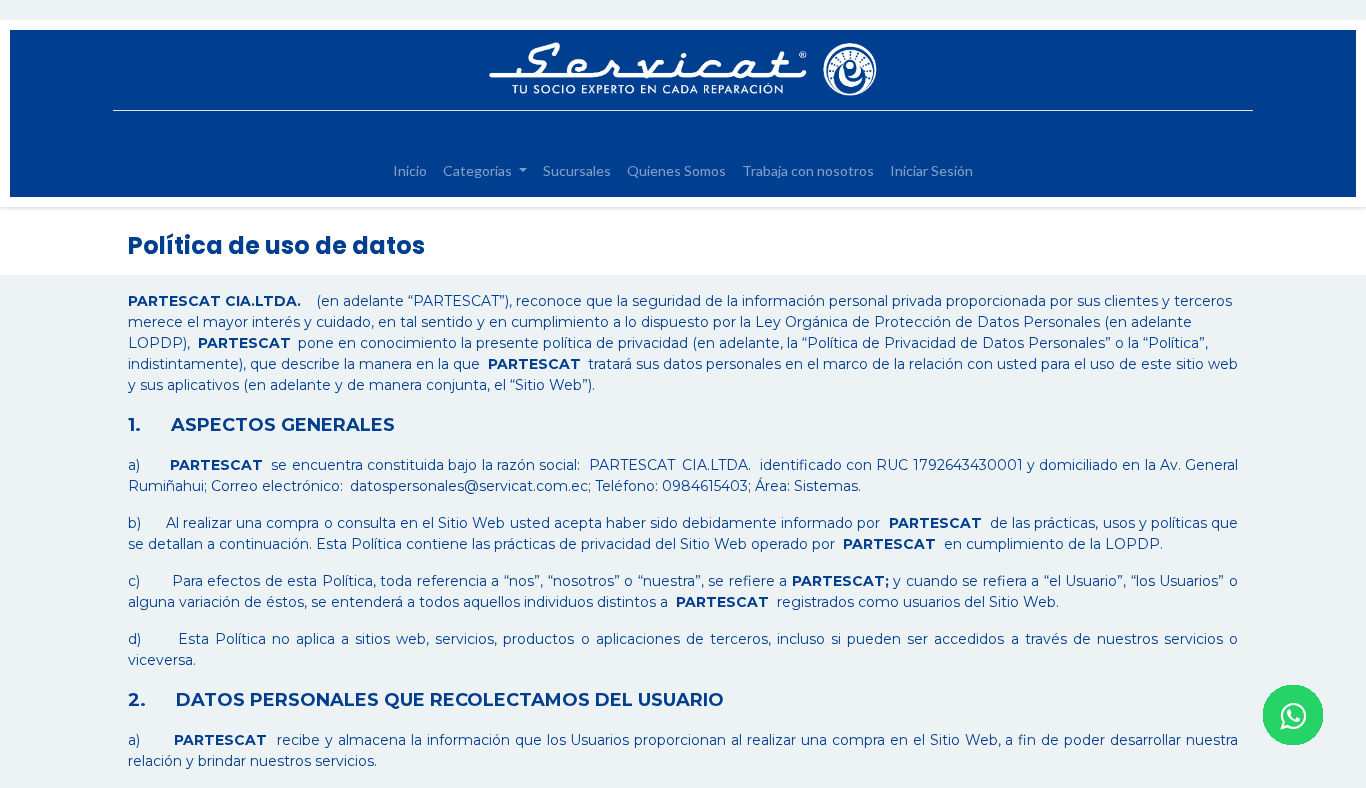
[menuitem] (410, 170)
